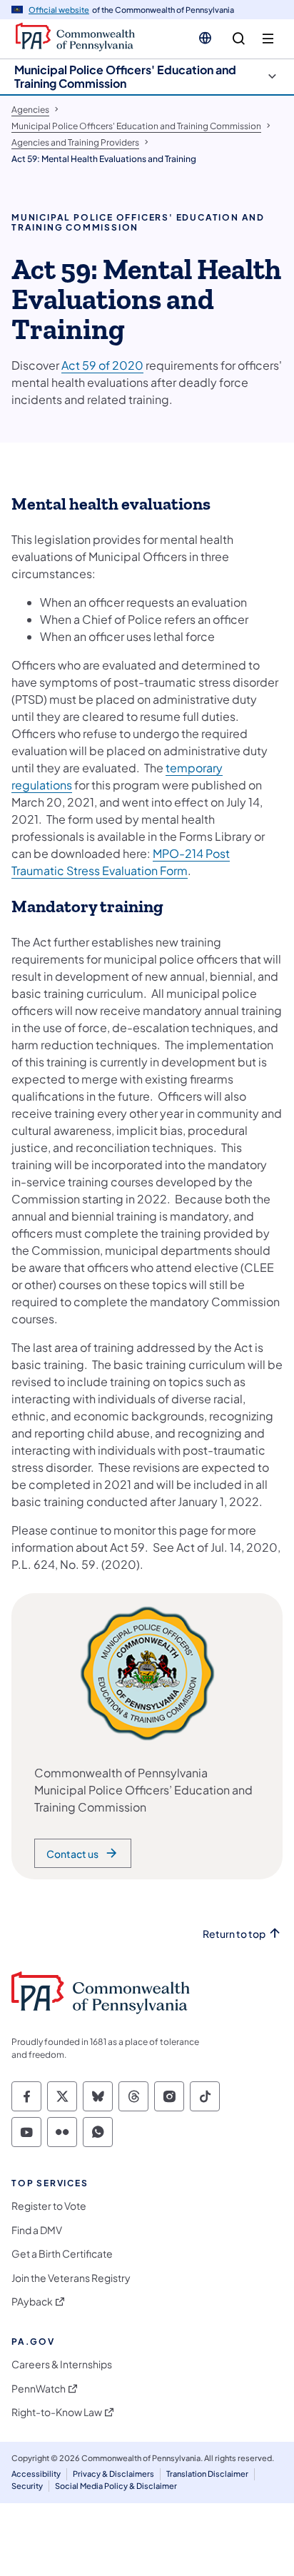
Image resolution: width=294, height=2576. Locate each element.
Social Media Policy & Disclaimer (116, 2486)
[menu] (268, 39)
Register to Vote (49, 2206)
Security (27, 2486)
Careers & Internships (62, 2364)
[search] (239, 39)
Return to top (234, 1934)
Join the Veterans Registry (71, 2278)
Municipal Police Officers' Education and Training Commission (125, 76)
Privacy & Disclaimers (113, 2474)
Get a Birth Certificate (62, 2254)
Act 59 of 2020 (102, 365)
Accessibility (36, 2474)
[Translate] (205, 38)
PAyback (32, 2302)
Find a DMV (37, 2230)
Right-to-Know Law (57, 2412)
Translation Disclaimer (207, 2474)
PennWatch (39, 2389)
